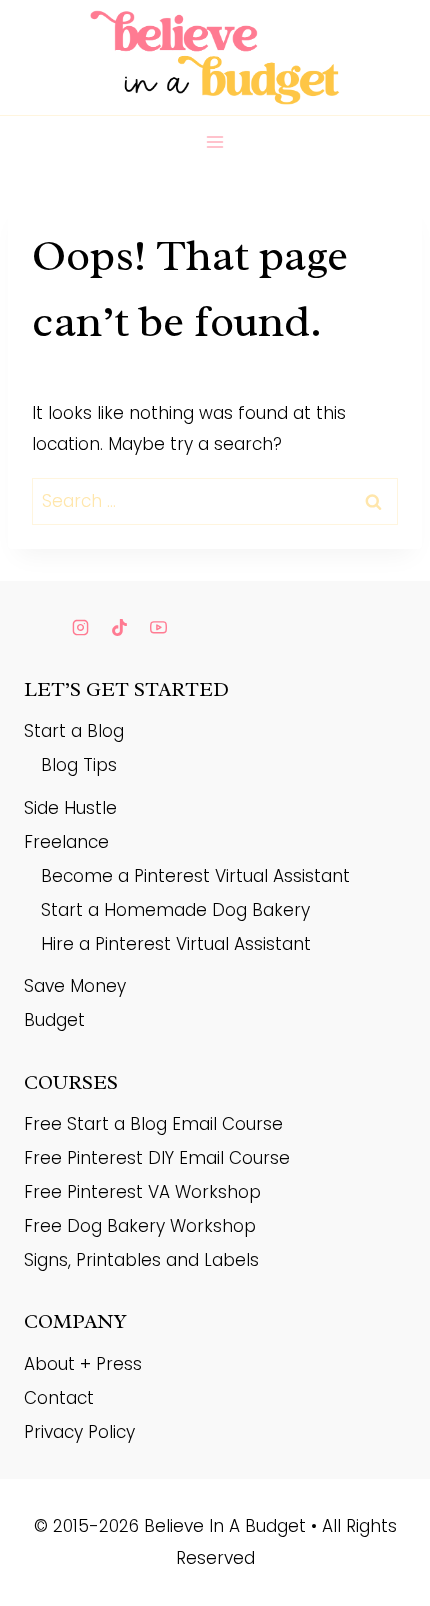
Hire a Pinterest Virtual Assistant (176, 944)
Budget (54, 1020)
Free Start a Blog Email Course (153, 1124)
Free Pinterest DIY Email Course (157, 1158)
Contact (59, 1398)
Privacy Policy (79, 1432)
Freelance (66, 842)
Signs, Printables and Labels (141, 1260)
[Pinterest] (41, 628)
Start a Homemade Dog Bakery (175, 910)
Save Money (75, 986)
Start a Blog (74, 731)
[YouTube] (158, 628)
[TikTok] (119, 628)
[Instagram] (80, 628)
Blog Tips (79, 765)
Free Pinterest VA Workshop (142, 1192)
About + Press (83, 1364)
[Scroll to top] (379, 1550)
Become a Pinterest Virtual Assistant (195, 876)
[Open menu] (215, 141)
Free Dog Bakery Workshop (140, 1226)
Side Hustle (70, 808)
